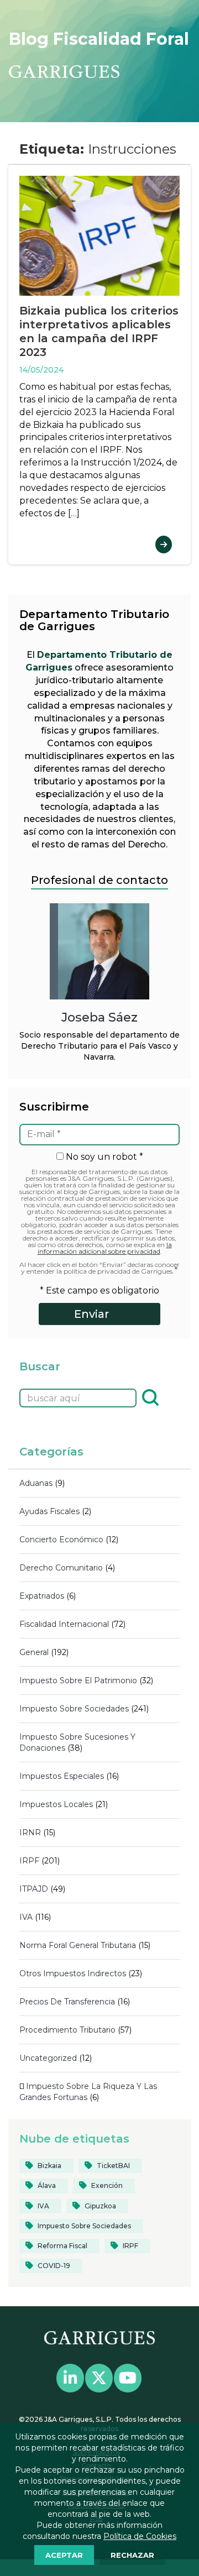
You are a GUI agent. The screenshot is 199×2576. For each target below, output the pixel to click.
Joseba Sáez (99, 1017)
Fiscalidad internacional (64, 1624)
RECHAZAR (132, 2555)
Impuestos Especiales (62, 1776)
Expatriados (42, 1596)
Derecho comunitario (61, 1568)
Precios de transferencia (67, 2002)
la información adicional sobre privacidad (105, 1248)
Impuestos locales (56, 1804)
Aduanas (36, 1483)
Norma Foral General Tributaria (78, 1945)
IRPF (29, 1861)
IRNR (30, 1832)
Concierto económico (61, 1540)
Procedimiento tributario (67, 2030)
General (34, 1652)
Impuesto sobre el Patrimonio (78, 1680)
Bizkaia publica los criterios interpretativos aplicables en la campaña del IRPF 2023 (99, 331)
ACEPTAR (64, 2555)
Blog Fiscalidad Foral (99, 39)
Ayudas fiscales (49, 1511)
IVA (26, 1917)
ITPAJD (34, 1889)
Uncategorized (48, 2058)
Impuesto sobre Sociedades (74, 1709)
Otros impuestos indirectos (73, 1973)
